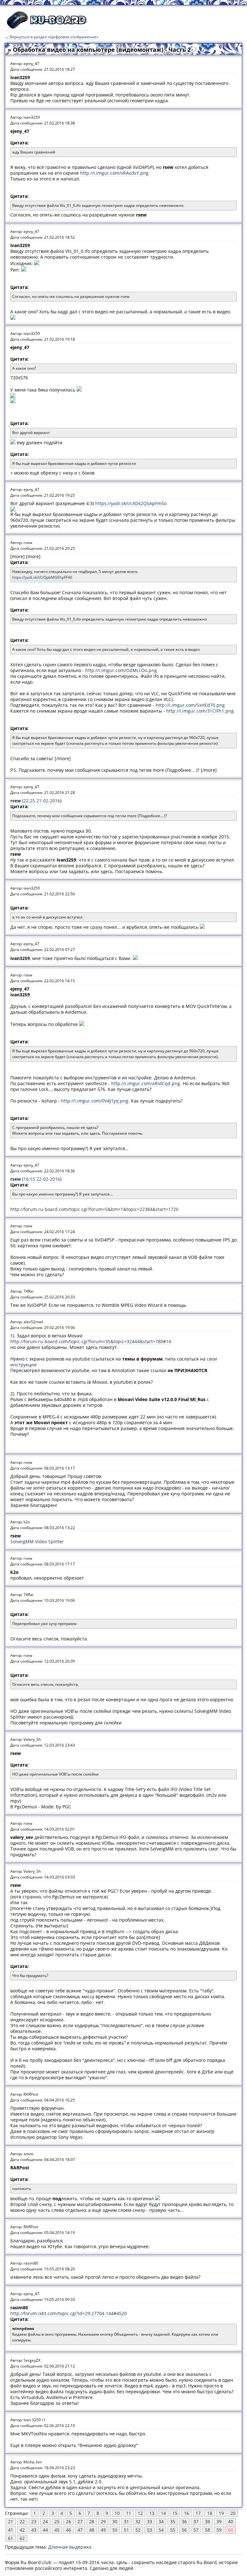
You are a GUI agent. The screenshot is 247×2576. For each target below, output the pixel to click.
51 (126, 2530)
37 (196, 2521)
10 (117, 2513)
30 (115, 2521)
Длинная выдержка (70, 2547)
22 (22, 2521)
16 (187, 2513)
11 (129, 2513)
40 (231, 2521)
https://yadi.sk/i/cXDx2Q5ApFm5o (131, 503)
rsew (16, 801)
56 (184, 2530)
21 (11, 2521)
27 (80, 2521)
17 (198, 2513)
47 (80, 2530)
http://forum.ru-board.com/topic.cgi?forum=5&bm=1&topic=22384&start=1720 (94, 1209)
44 (45, 2530)
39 (219, 2521)
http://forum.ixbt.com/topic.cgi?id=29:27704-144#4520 (69, 2313)
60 (231, 2530)
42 (22, 2530)
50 (115, 2530)
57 (196, 2530)
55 (173, 2530)
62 (22, 2538)
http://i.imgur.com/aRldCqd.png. (146, 1083)
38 (207, 2521)
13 (152, 2513)
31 (126, 2521)
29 (103, 2521)
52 (138, 2530)
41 (11, 2530)
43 (34, 2530)
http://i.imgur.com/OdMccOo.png (121, 670)
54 (161, 2530)
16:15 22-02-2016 (42, 1179)
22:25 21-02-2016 (42, 801)
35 (173, 2521)
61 (11, 2538)
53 (150, 2530)
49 (103, 2530)
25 (57, 2521)
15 (175, 2513)
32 (138, 2521)
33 (150, 2521)
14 (163, 2513)
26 (69, 2521)
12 (140, 2513)
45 (57, 2530)
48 (92, 2530)
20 (233, 2513)
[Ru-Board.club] (47, 28)
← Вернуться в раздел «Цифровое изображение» (52, 37)
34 (161, 2521)
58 (207, 2530)
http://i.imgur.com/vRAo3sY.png (114, 173)
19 (221, 2513)
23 (34, 2521)
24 (45, 2521)
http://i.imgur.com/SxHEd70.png (190, 705)
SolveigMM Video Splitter (37, 1542)
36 (184, 2521)
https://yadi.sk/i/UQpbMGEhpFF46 (42, 577)
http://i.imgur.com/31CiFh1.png (200, 711)
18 (210, 2513)
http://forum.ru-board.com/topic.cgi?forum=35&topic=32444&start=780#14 (91, 1341)
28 (92, 2521)
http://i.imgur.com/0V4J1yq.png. (95, 1101)
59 (219, 2530)
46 (69, 2530)
